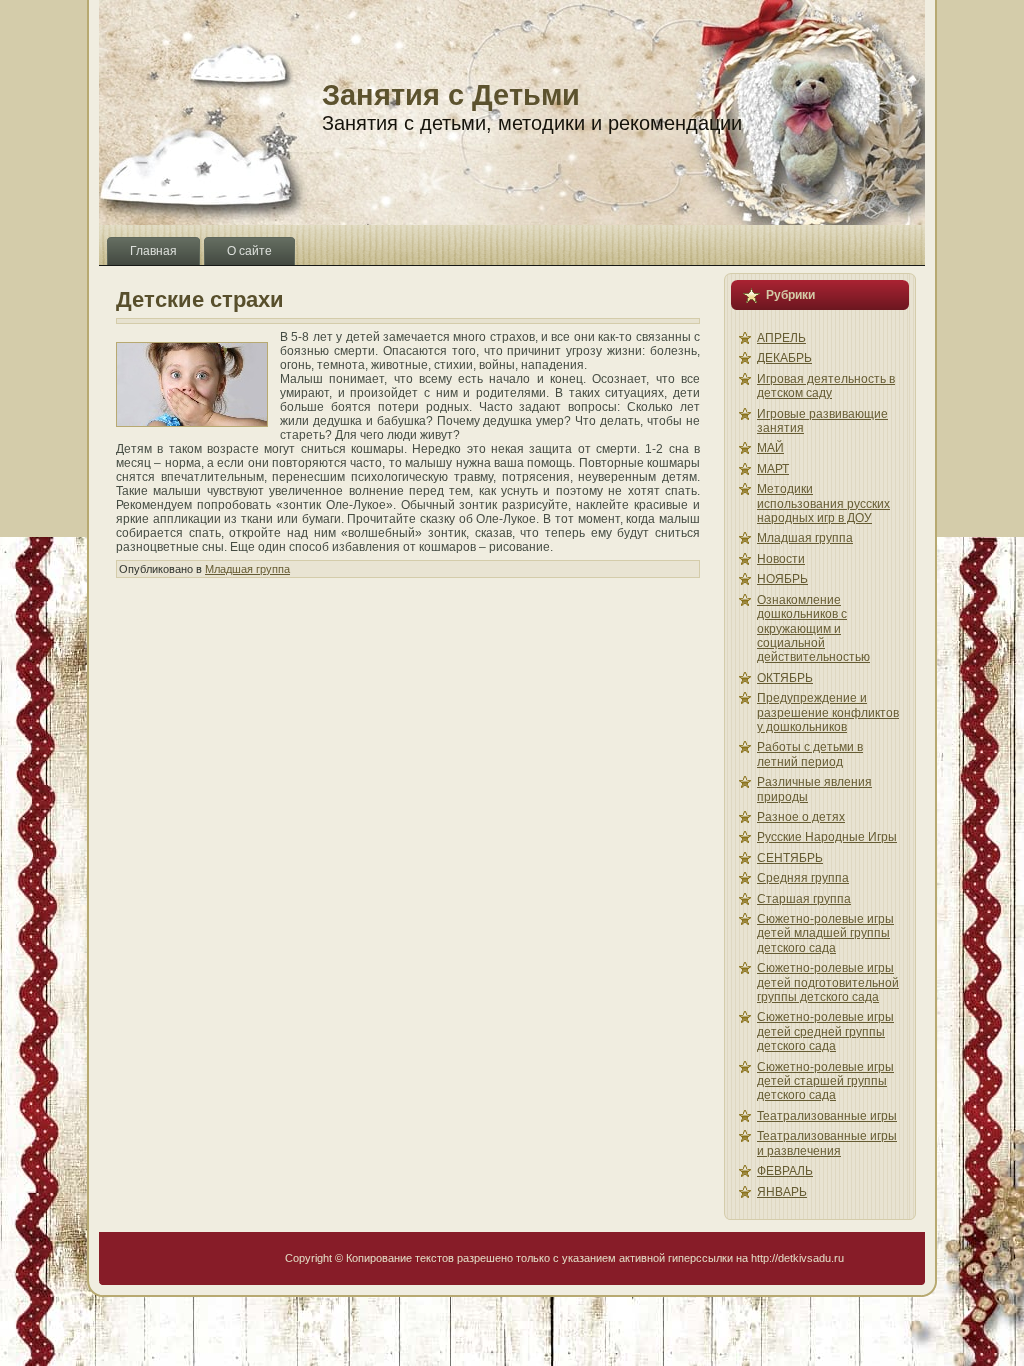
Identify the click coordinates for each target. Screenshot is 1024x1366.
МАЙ (770, 448)
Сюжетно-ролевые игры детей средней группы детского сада (825, 1031)
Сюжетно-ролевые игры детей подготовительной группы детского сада (828, 982)
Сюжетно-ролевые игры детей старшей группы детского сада (825, 1081)
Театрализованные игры (827, 1116)
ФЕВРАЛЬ (785, 1171)
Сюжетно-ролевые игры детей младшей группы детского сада (825, 933)
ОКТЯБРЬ (785, 678)
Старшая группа (804, 899)
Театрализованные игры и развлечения (827, 1143)
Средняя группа (803, 878)
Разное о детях (801, 817)
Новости (781, 559)
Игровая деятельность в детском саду (826, 386)
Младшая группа (247, 569)
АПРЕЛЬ (781, 338)
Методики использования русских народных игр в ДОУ (823, 503)
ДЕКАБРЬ (784, 358)
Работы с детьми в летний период (810, 754)
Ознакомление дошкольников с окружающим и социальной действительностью (813, 629)
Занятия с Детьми (451, 95)
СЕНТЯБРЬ (790, 858)
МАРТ (773, 469)
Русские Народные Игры (827, 837)
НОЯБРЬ (782, 579)
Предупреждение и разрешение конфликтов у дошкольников (828, 712)
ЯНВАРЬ (782, 1192)
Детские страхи (200, 299)
